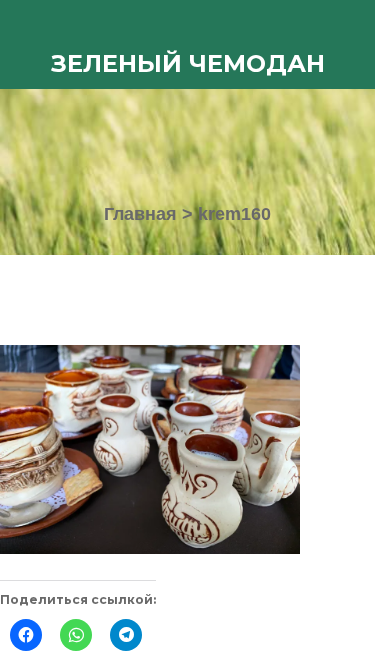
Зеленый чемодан (188, 63)
